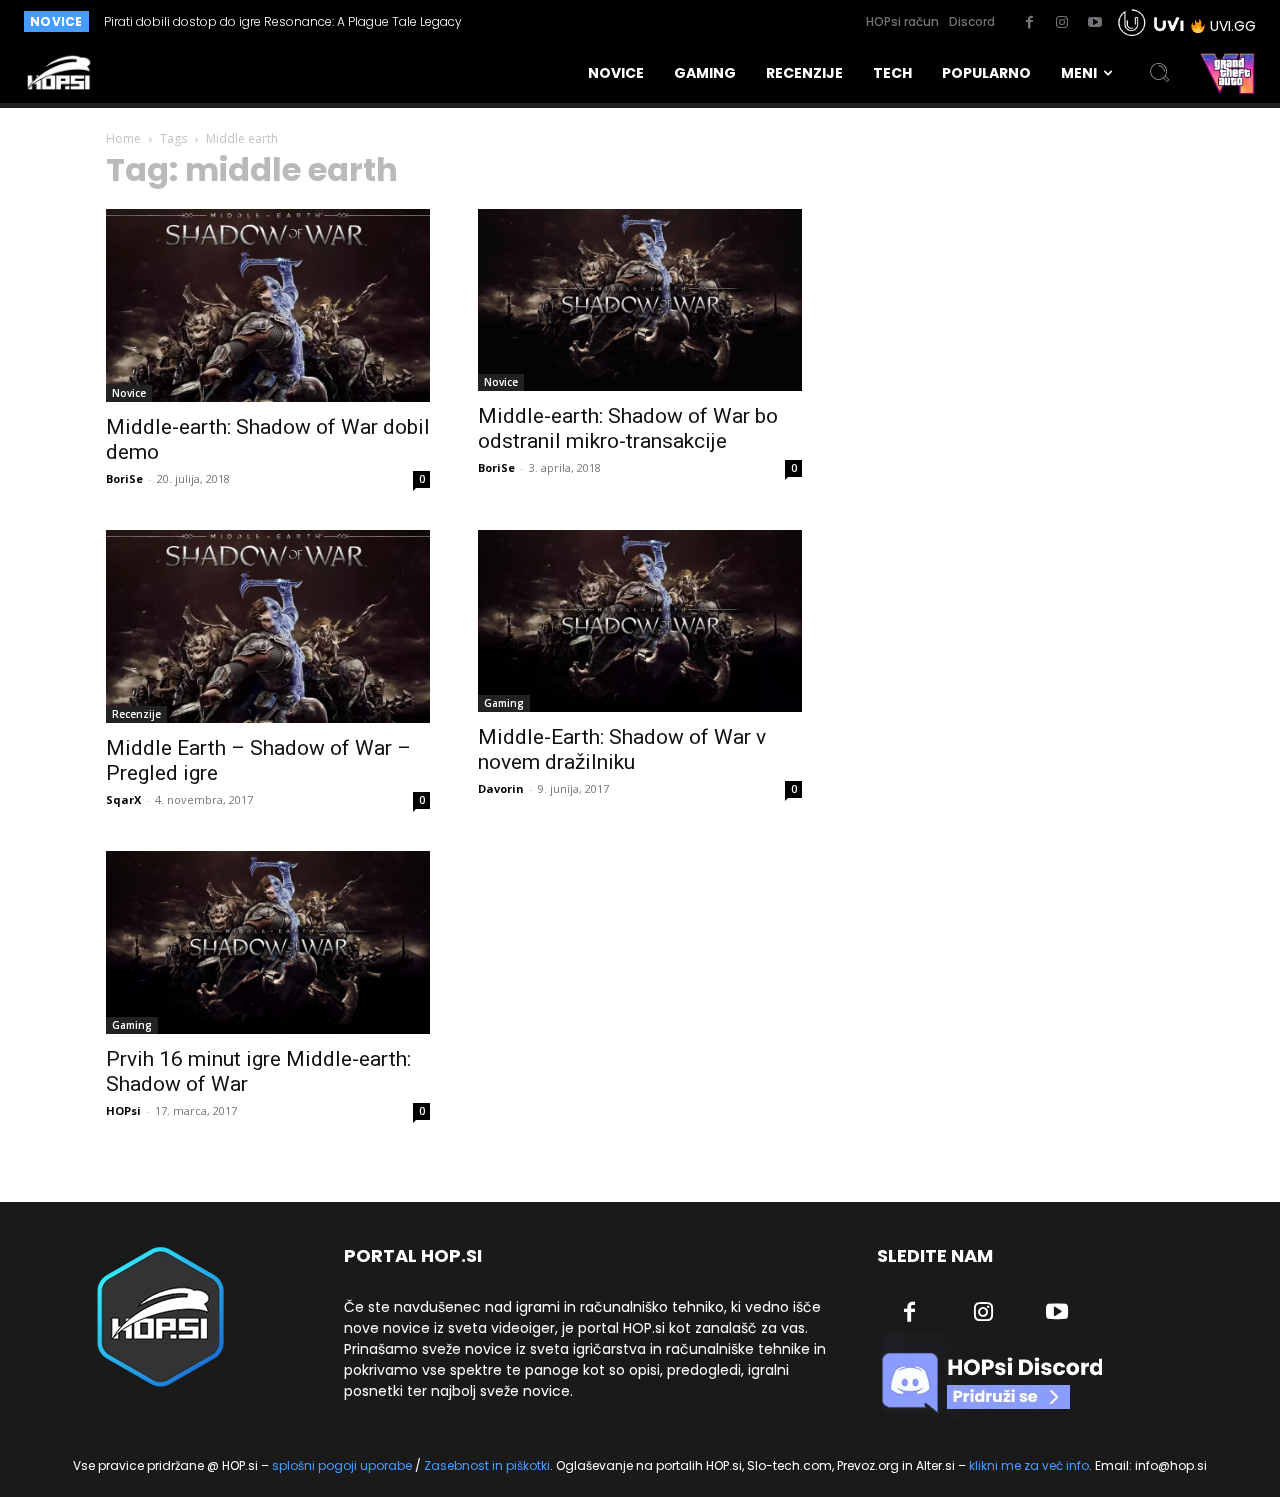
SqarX (123, 799)
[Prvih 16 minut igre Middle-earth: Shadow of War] (268, 942)
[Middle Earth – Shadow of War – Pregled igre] (268, 626)
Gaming (504, 703)
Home (123, 138)
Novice (129, 393)
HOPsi (123, 1110)
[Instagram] (1062, 23)
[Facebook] (1029, 23)
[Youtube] (1095, 23)
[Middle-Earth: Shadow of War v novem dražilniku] (640, 621)
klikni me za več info (1029, 1465)
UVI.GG (1233, 26)
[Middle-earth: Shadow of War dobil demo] (268, 305)
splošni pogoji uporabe (342, 1465)
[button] (1160, 73)
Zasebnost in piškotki (487, 1465)
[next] (603, 21)
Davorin (501, 788)
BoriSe (124, 478)
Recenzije (136, 714)
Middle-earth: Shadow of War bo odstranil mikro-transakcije (628, 428)
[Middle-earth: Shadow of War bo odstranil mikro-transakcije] (640, 300)
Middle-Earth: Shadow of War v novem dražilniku (622, 749)
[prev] (571, 21)
